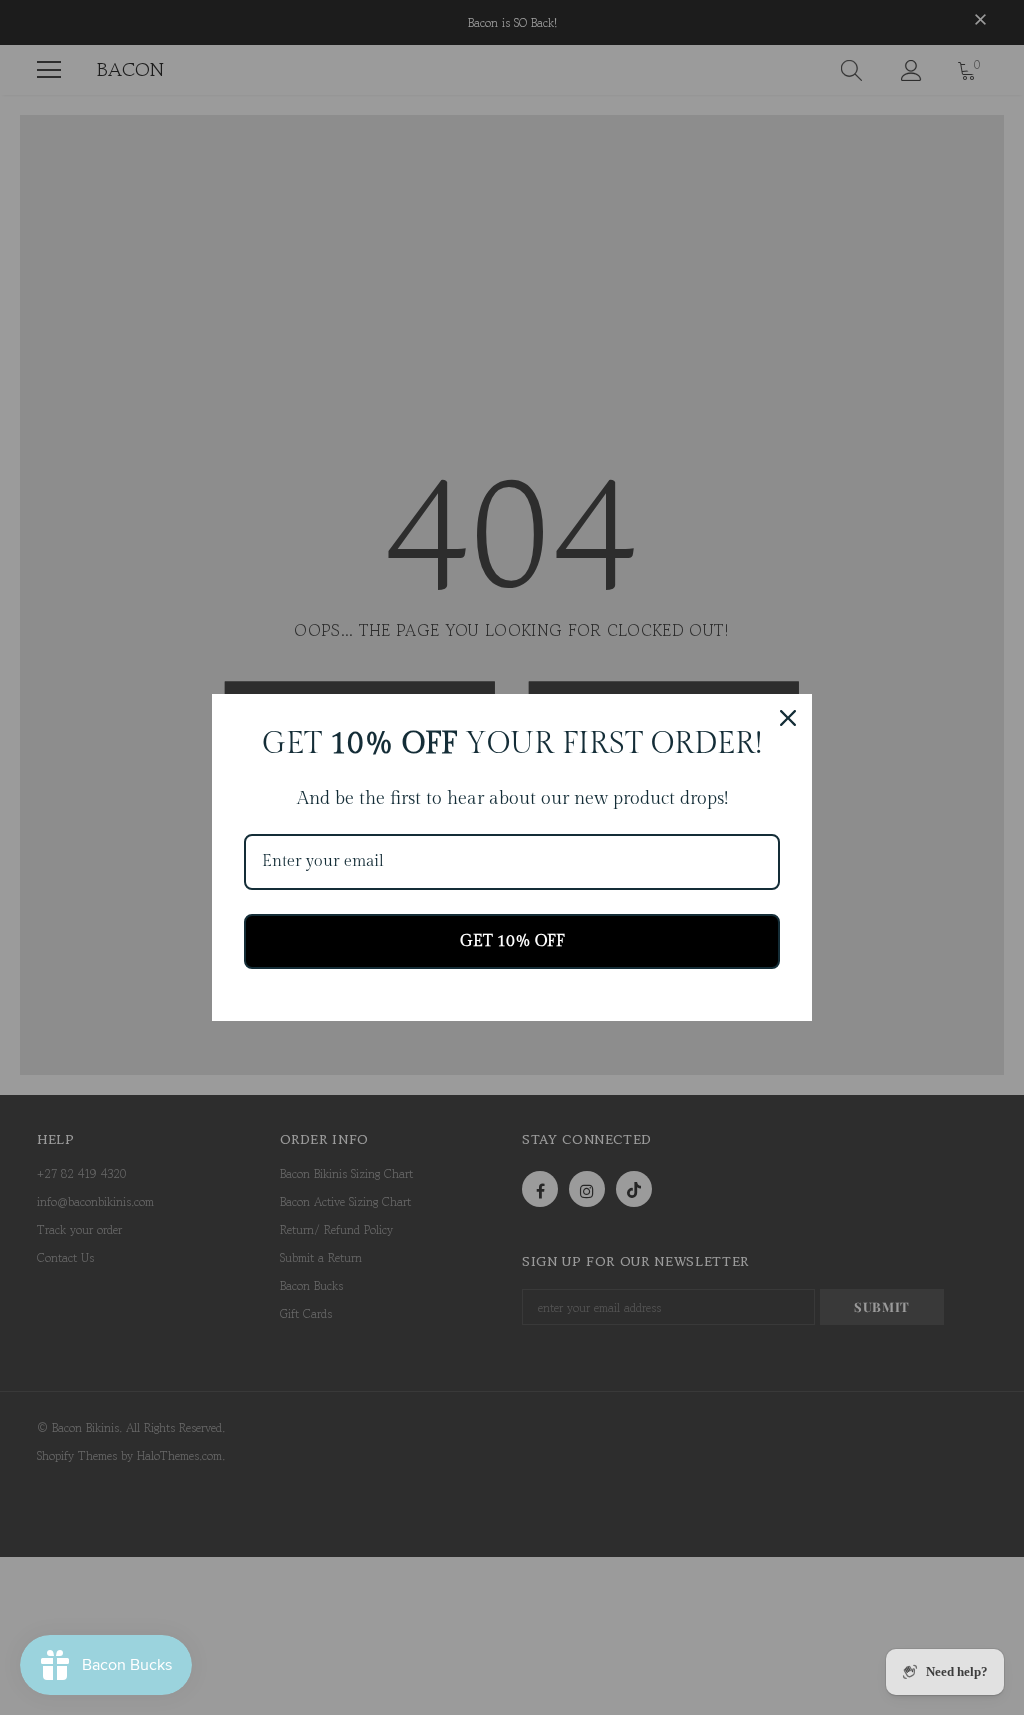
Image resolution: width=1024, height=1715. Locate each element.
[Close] (788, 718)
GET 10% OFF (512, 941)
